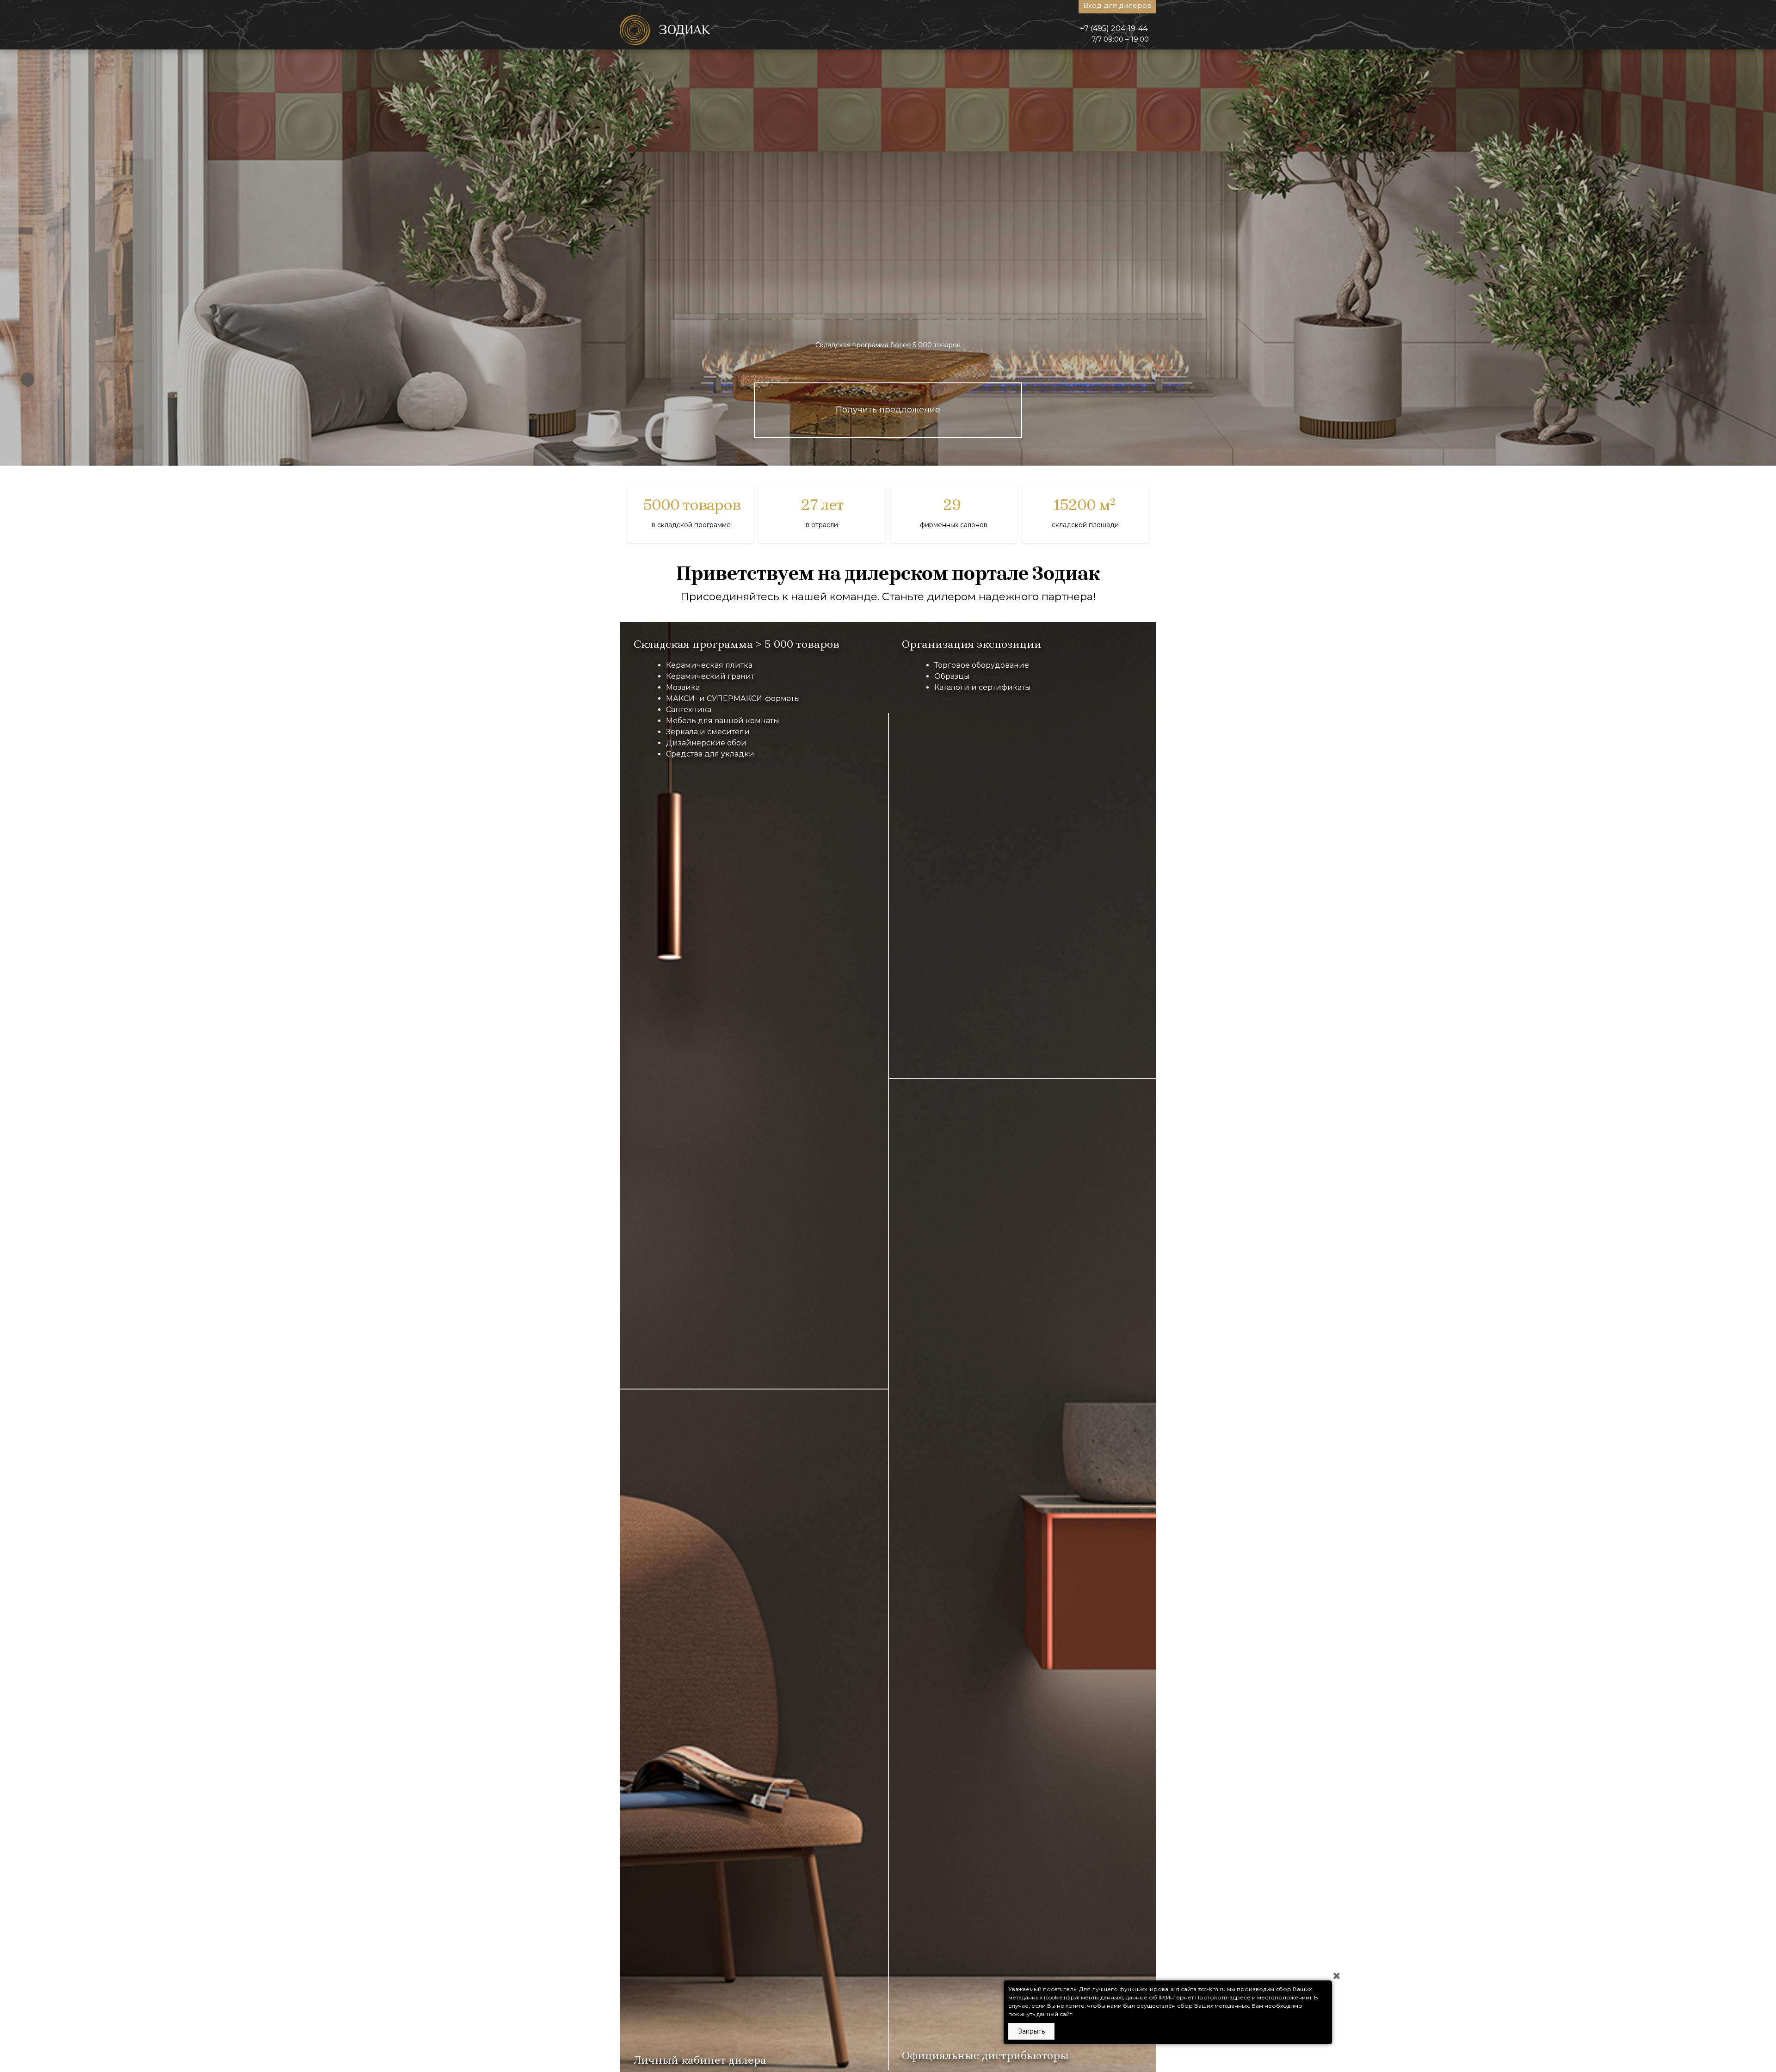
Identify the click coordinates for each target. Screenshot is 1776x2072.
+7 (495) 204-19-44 (1114, 28)
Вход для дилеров (1117, 5)
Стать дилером (888, 410)
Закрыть (1031, 2031)
